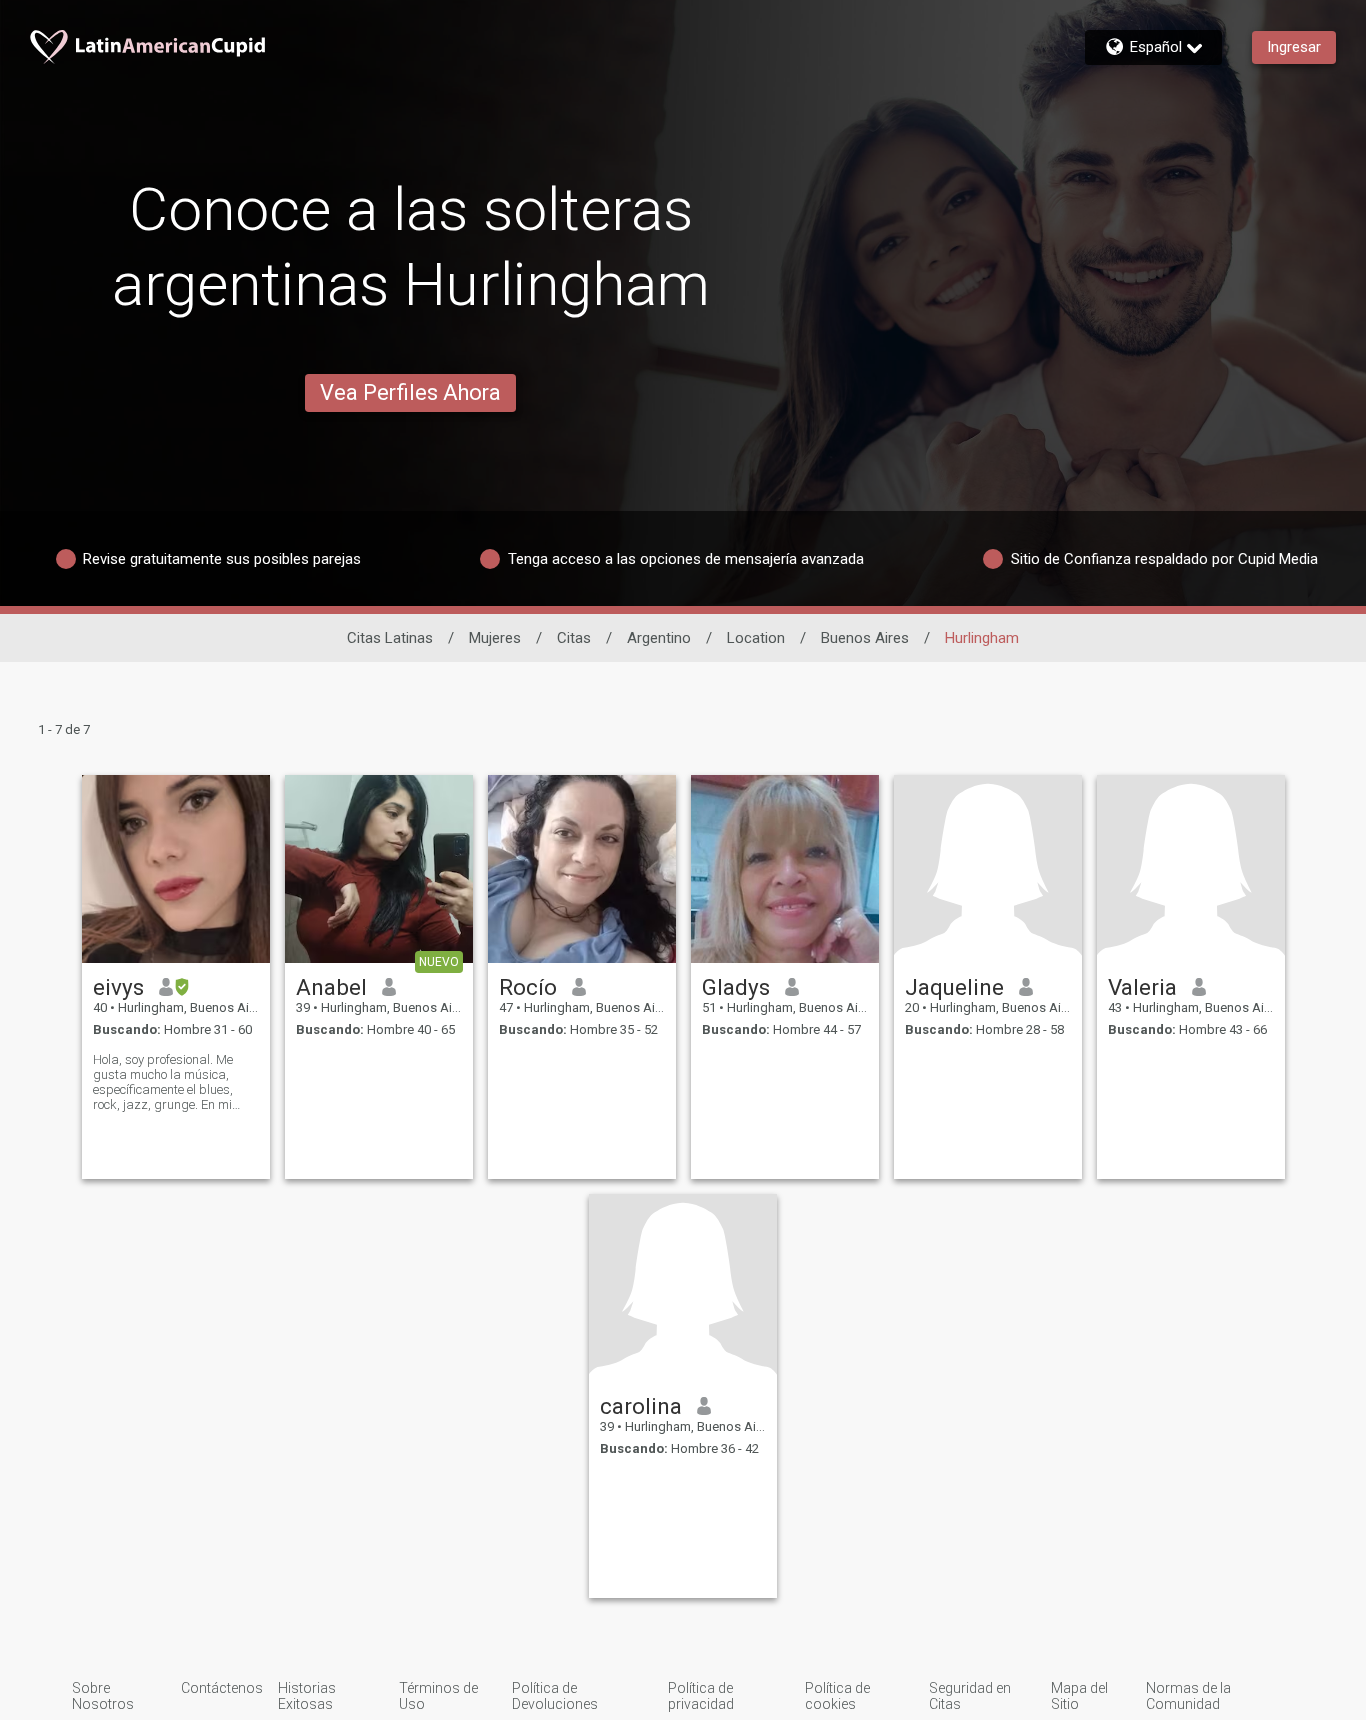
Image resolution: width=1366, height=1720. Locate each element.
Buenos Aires (865, 638)
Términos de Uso (438, 1696)
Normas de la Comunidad (1188, 1696)
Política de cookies (837, 1696)
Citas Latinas (390, 638)
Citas (574, 638)
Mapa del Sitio (1079, 1696)
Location (756, 638)
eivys (118, 987)
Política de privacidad (701, 1696)
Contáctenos (222, 1688)
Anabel (331, 987)
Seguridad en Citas (970, 1696)
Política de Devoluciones (555, 1696)
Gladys (736, 987)
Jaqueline (954, 987)
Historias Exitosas (307, 1696)
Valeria (1142, 987)
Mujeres (495, 638)
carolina (641, 1406)
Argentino (659, 638)
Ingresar (1294, 47)
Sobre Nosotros (103, 1696)
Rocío (528, 987)
